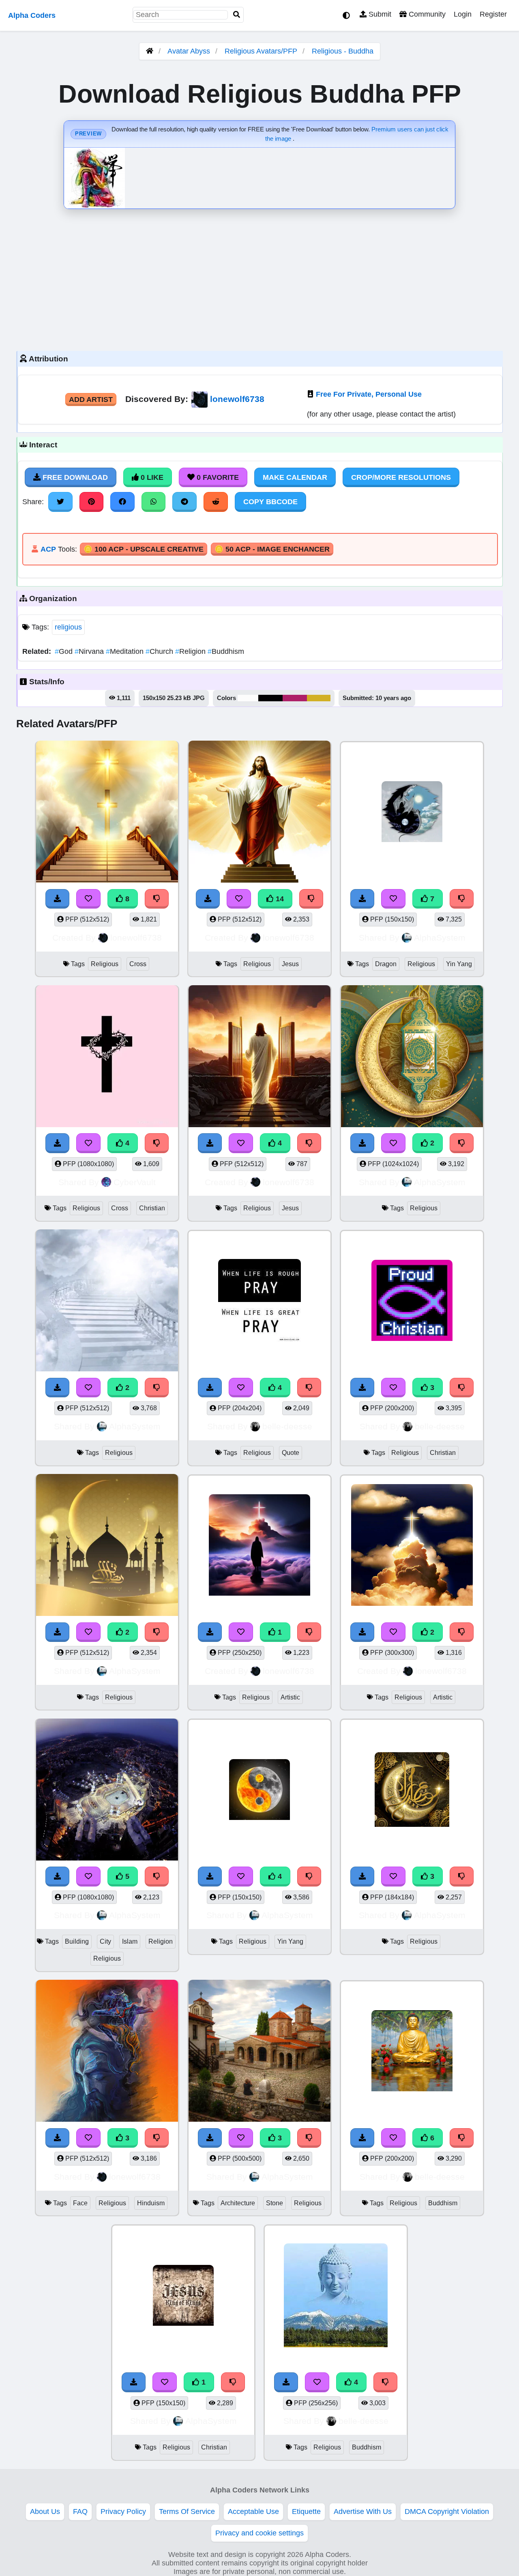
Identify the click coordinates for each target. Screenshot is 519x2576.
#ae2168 (295, 698)
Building (77, 1941)
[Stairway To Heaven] (107, 1302)
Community (426, 14)
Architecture (238, 2203)
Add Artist (91, 400)
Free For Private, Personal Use (369, 394)
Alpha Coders (32, 15)
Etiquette (306, 2512)
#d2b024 (319, 698)
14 (279, 899)
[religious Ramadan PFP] (412, 1058)
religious (68, 627)
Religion (191, 651)
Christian (152, 1208)
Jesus (290, 964)
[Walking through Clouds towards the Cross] (259, 1546)
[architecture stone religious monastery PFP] (259, 2052)
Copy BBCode (270, 502)
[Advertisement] (259, 278)
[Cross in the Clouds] (412, 1546)
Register (493, 14)
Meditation (126, 651)
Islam (130, 1941)
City (105, 1941)
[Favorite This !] (393, 1143)
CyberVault (135, 1182)
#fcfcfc (248, 698)
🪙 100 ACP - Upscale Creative (144, 549)
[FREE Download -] (362, 1143)
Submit (379, 14)
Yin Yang (459, 964)
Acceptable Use (253, 2512)
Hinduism (151, 2203)
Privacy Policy (123, 2512)
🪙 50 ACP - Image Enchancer (272, 549)
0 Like (151, 477)
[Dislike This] (462, 1143)
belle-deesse (287, 1426)
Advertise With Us (363, 2512)
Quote (291, 1453)
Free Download (74, 477)
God (65, 651)
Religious (105, 964)
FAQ (80, 2512)
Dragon (386, 964)
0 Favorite (217, 477)
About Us (45, 2512)
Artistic (290, 1697)
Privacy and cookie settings (259, 2533)
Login (463, 14)
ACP (48, 549)
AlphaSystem (440, 938)
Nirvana (90, 651)
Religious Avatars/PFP (262, 51)
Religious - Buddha (343, 51)
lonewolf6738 (237, 399)
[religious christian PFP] (183, 2297)
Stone (275, 2203)
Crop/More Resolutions (401, 477)
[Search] (237, 15)
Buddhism (226, 651)
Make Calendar (295, 477)
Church (160, 651)
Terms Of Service (187, 2512)
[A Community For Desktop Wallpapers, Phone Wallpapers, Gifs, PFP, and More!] (150, 51)
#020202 (270, 698)
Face (80, 2203)
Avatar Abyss (189, 51)
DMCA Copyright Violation (447, 2512)
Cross (138, 964)
